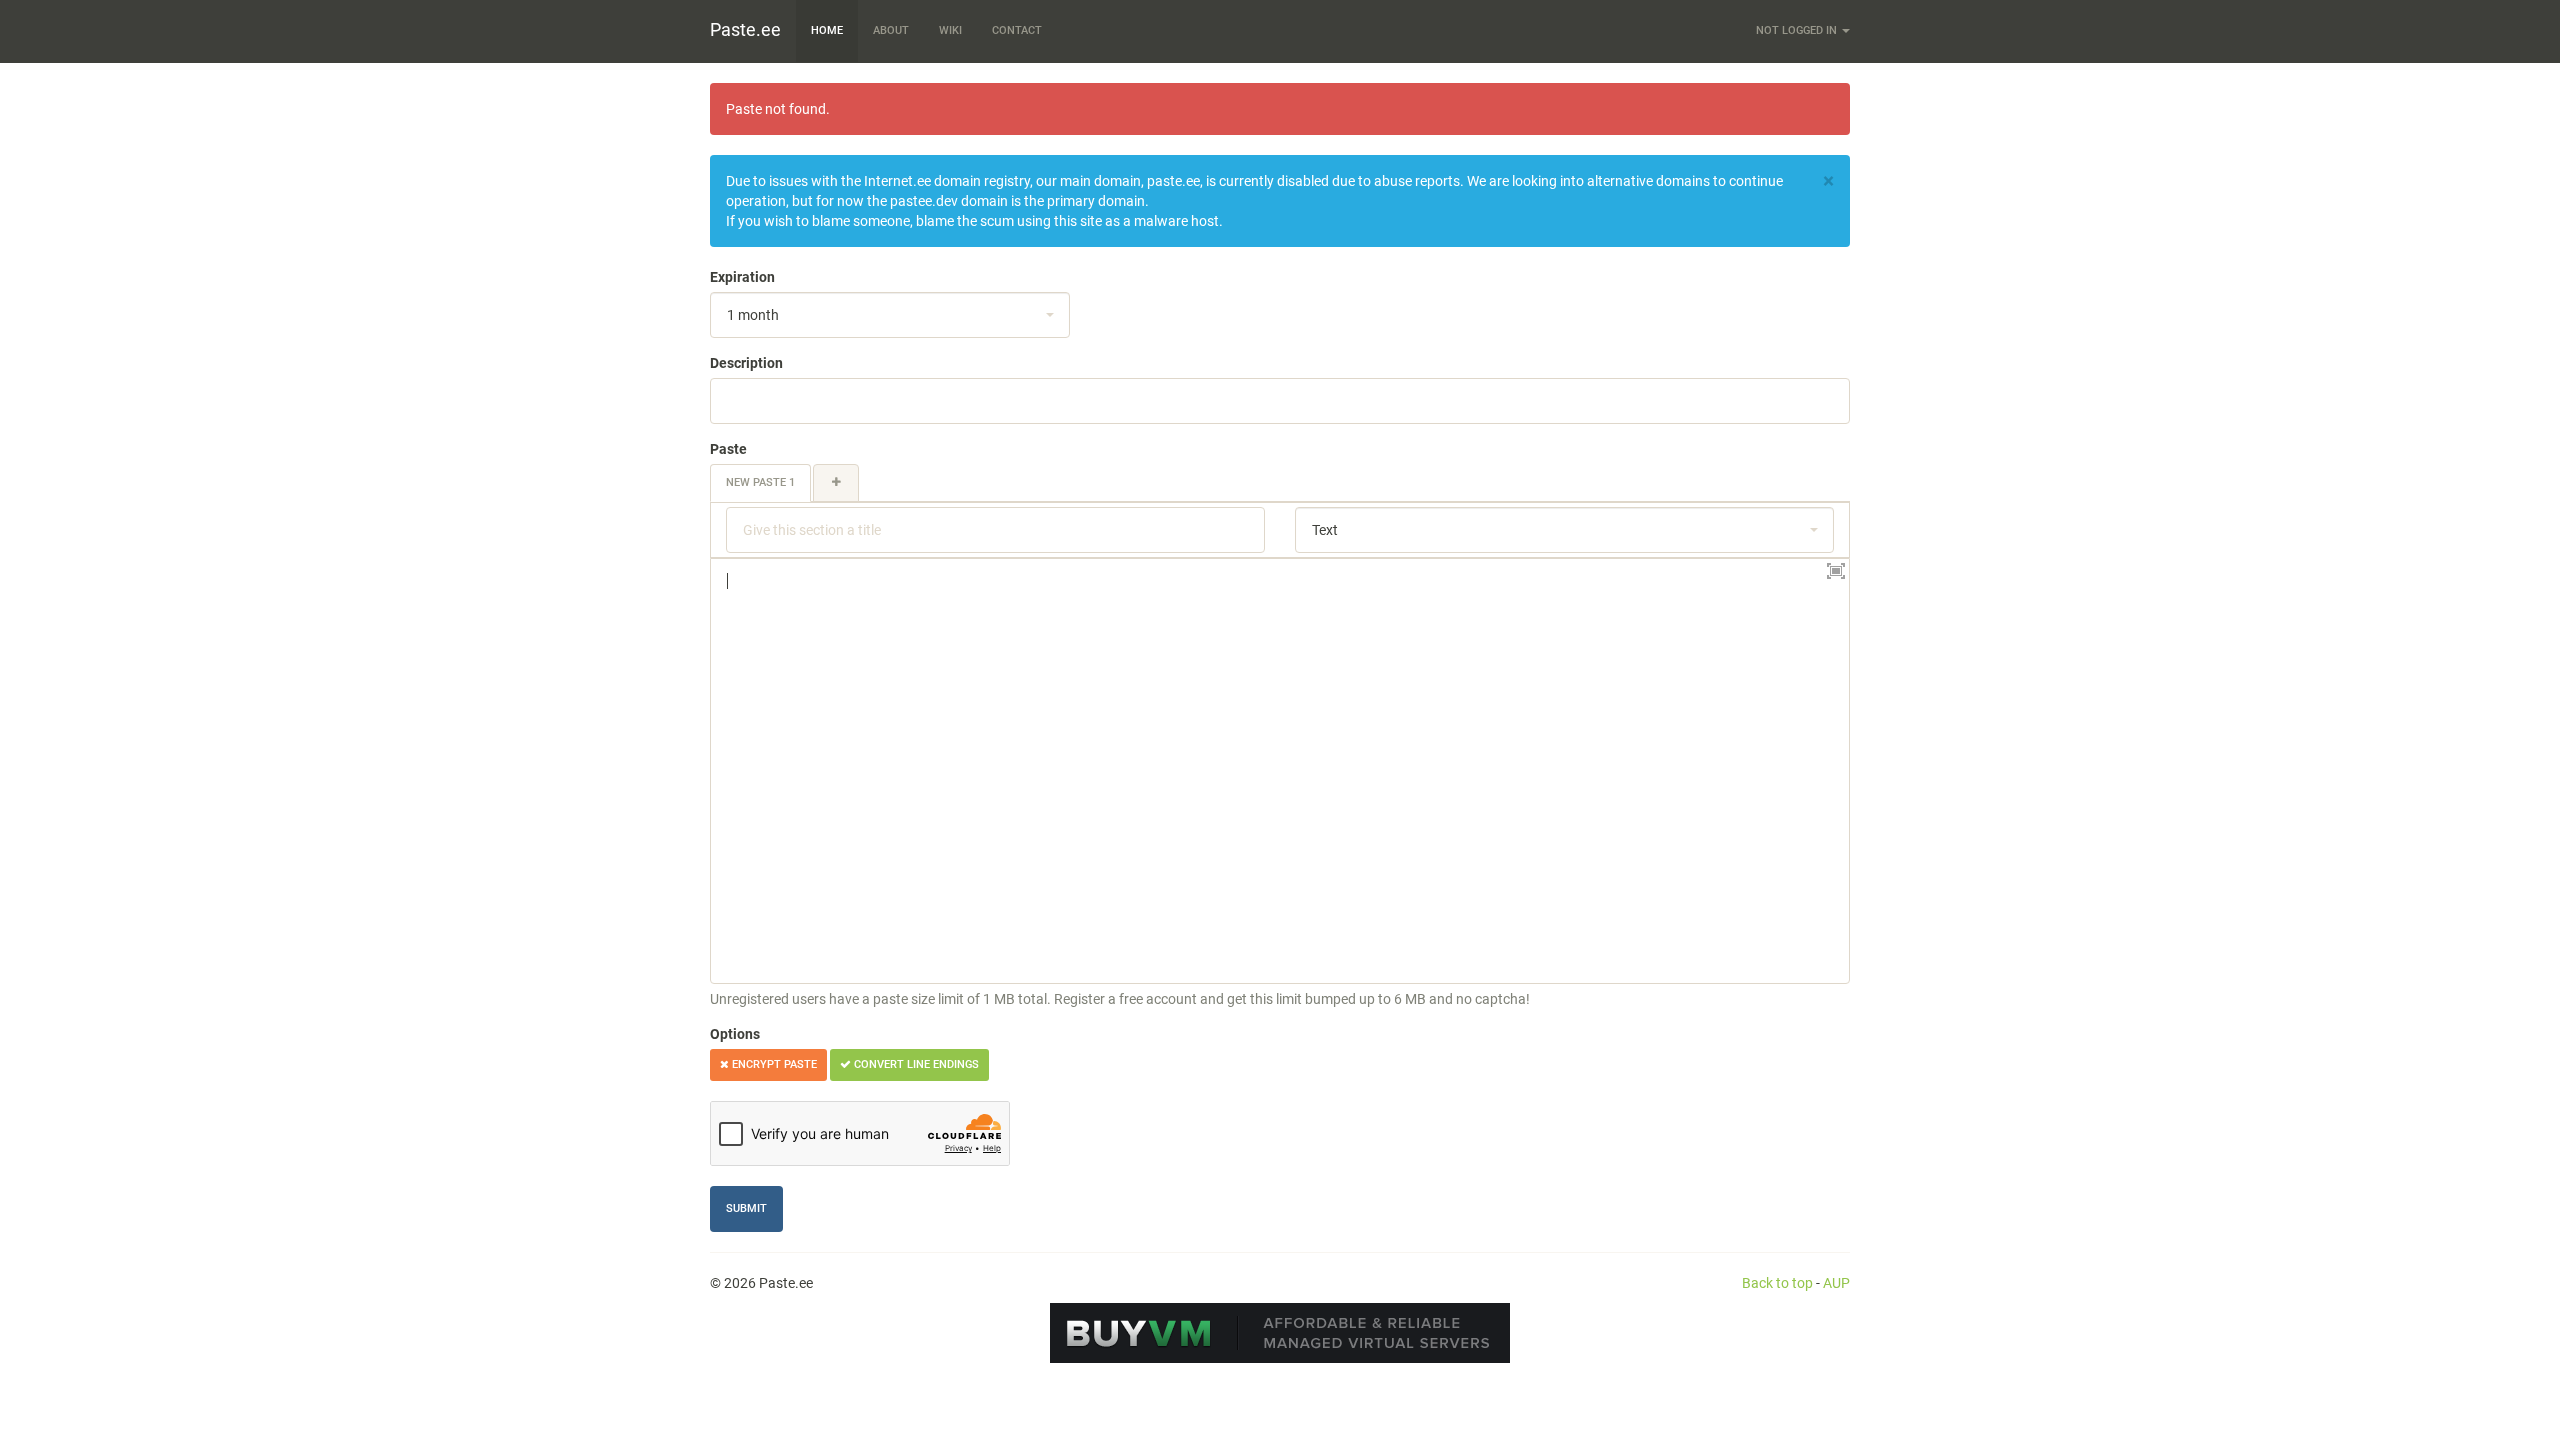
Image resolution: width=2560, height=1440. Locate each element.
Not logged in (1798, 30)
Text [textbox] (1325, 530)
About (891, 30)
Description (746, 363)
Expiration (742, 277)
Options (735, 1034)
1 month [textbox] (753, 315)
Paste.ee (745, 29)
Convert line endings (915, 1064)
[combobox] (890, 315)
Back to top (1777, 1283)
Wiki (950, 30)
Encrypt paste (773, 1064)
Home (827, 30)
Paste (728, 449)
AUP (1836, 1283)
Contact (1017, 30)
